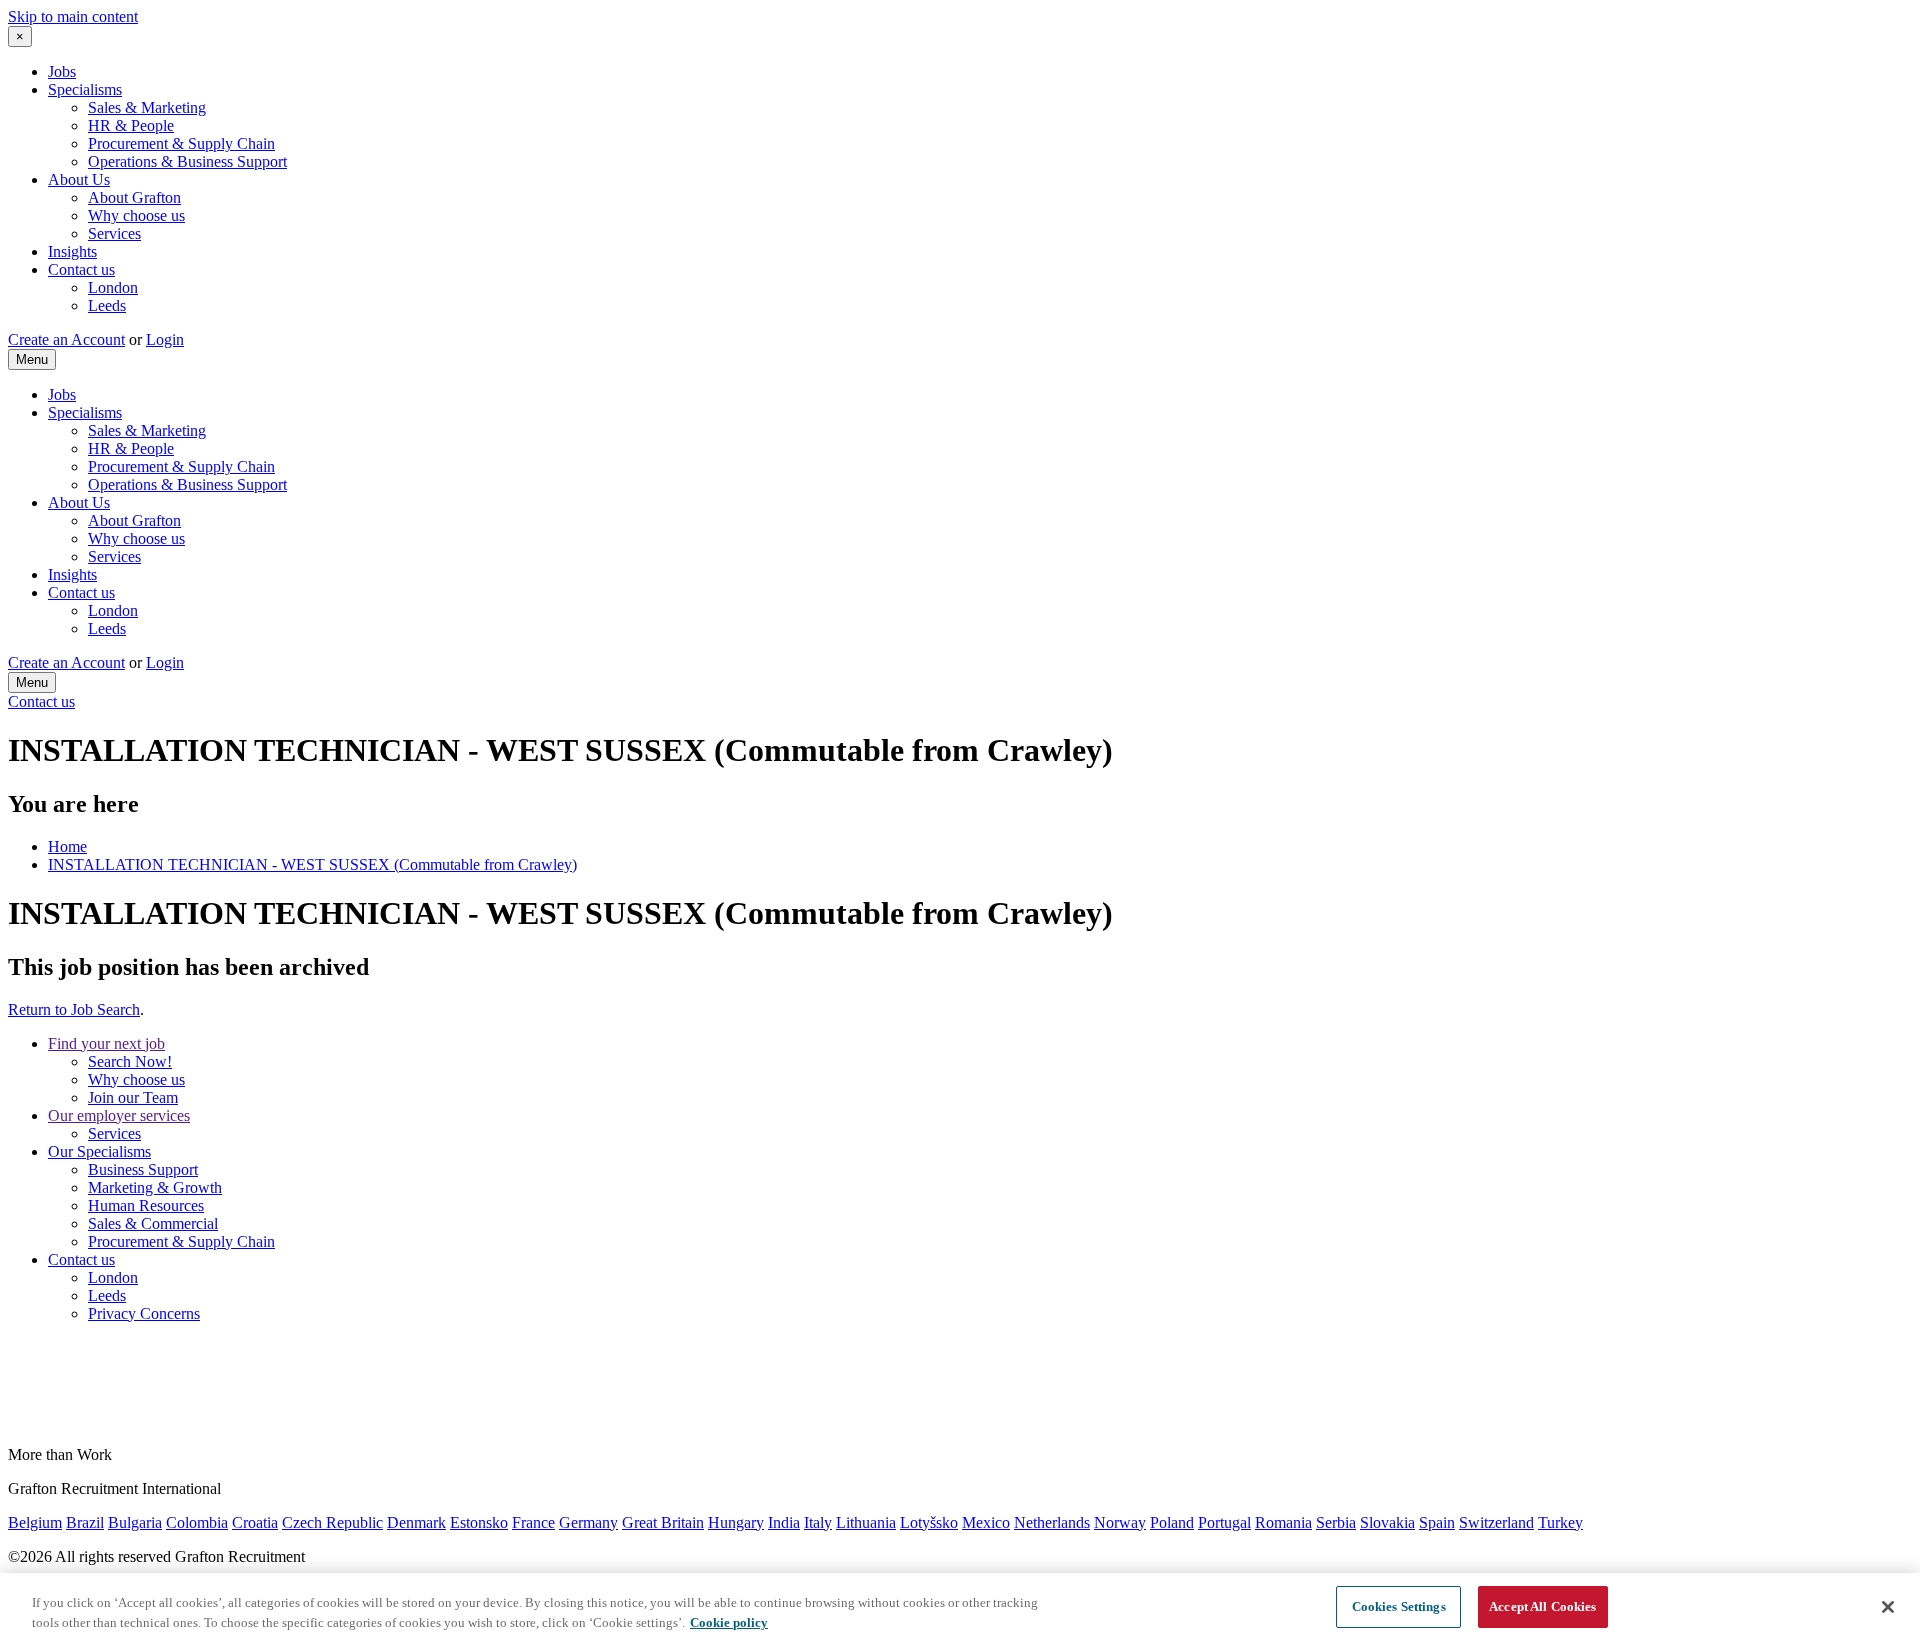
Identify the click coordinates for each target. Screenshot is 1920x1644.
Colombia (197, 1522)
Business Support (143, 1169)
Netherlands (1052, 1522)
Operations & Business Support (187, 161)
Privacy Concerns (144, 1313)
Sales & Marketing (147, 107)
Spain (1437, 1522)
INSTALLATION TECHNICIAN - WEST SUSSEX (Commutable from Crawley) (312, 864)
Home (67, 846)
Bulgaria (135, 1522)
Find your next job (106, 1043)
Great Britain (663, 1522)
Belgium (35, 1522)
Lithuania (866, 1522)
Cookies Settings (1399, 1606)
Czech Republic (332, 1522)
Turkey (1560, 1522)
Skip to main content (73, 16)
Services (114, 233)
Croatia (255, 1522)
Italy (818, 1522)
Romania (1283, 1522)
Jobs (62, 71)
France (533, 1522)
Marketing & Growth (155, 1187)
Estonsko (479, 1522)
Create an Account (66, 339)
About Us (79, 179)
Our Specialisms (99, 1151)
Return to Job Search (74, 1009)
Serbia (1336, 1522)
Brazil (85, 1522)
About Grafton (134, 197)
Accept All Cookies (1542, 1606)
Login (165, 339)
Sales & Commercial (153, 1223)
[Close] (1888, 1607)
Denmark (416, 1522)
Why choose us (136, 215)
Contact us (81, 269)
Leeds (107, 305)
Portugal (1224, 1522)
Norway (1120, 1522)
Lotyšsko (929, 1522)
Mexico (986, 1522)
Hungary (736, 1522)
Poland (1172, 1522)
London (113, 287)
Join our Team (133, 1097)
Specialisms (85, 89)
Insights (72, 251)
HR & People (131, 125)
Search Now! (130, 1061)
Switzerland (1496, 1522)
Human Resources (146, 1205)
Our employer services (119, 1115)
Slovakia (1387, 1522)
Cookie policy (729, 1622)
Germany (588, 1522)
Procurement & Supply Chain (181, 143)
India (784, 1522)
